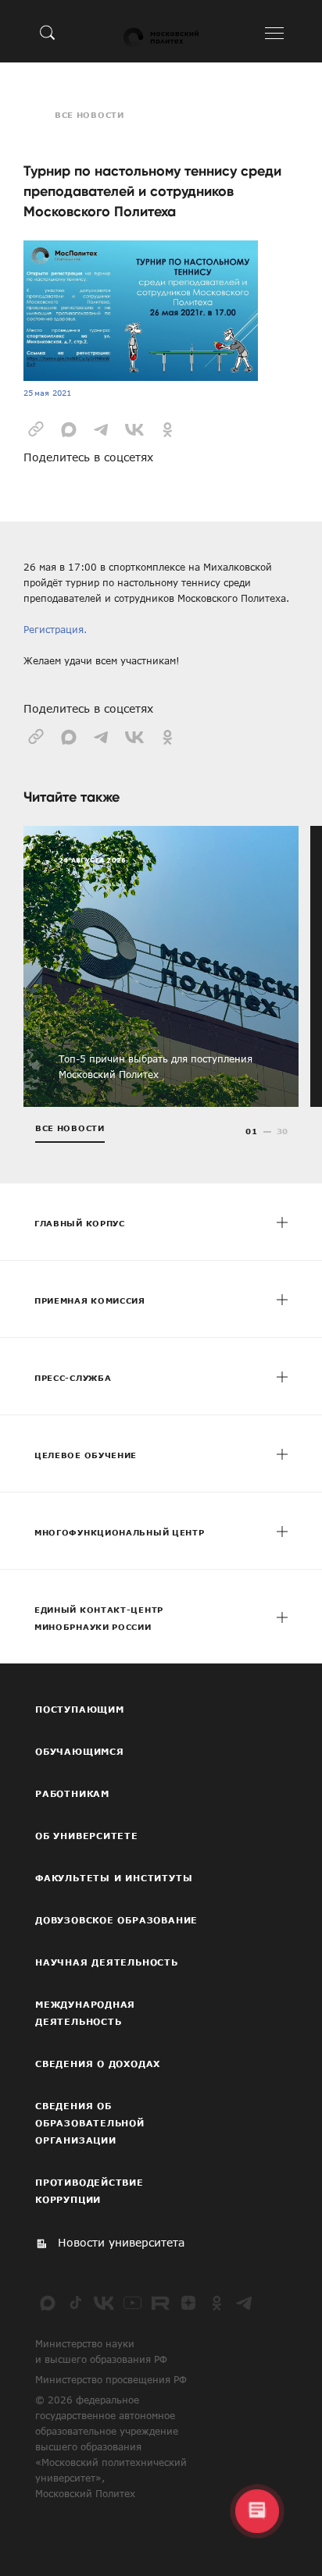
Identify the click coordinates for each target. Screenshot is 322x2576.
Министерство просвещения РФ (111, 2379)
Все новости (89, 115)
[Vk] (104, 2303)
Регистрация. (55, 629)
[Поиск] (48, 32)
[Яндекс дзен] (188, 2303)
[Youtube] (132, 2303)
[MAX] (48, 2303)
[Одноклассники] (216, 2303)
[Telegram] (245, 2303)
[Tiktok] (76, 2303)
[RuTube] (160, 2303)
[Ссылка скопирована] (36, 428)
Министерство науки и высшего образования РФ (101, 2351)
